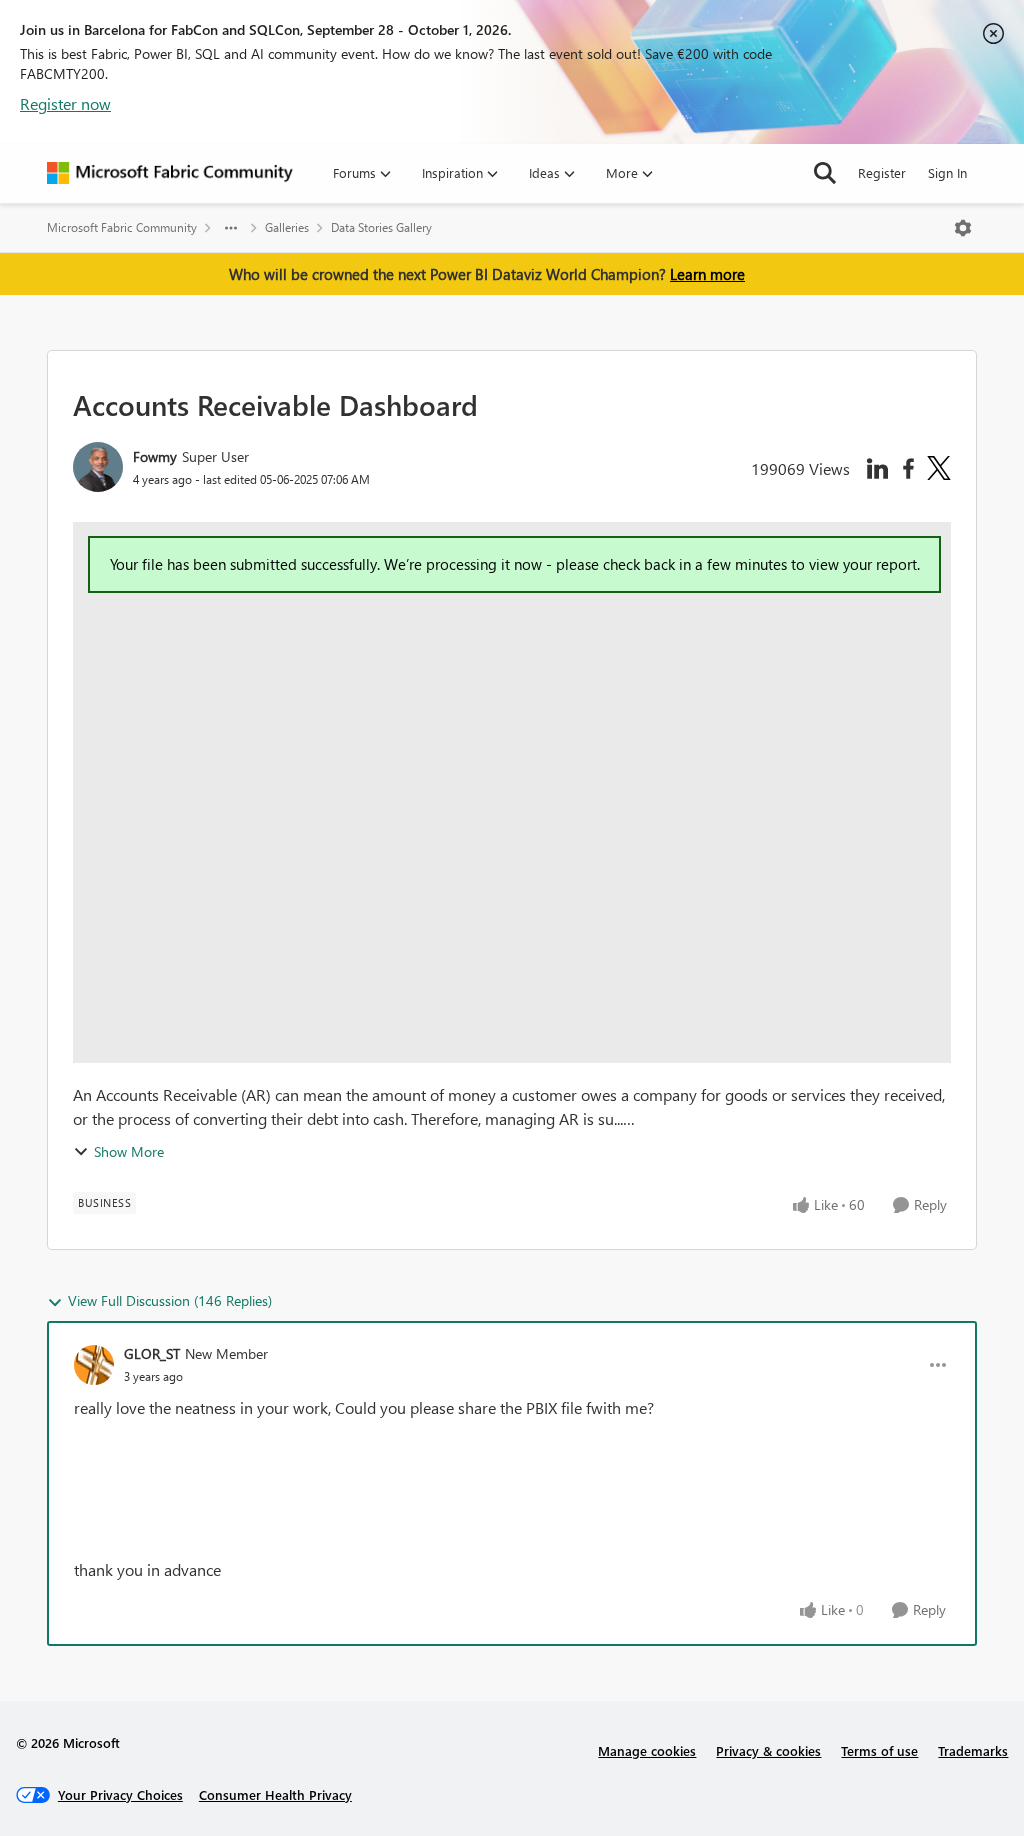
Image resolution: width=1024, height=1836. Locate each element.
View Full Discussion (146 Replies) (170, 1300)
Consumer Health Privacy (275, 1794)
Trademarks (973, 1750)
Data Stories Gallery (381, 227)
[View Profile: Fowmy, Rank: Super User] (98, 467)
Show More (129, 1151)
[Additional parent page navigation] (231, 228)
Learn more (707, 274)
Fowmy (155, 456)
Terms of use (879, 1750)
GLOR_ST (152, 1353)
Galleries (287, 227)
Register (882, 172)
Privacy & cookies (768, 1750)
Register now (65, 103)
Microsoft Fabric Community (122, 227)
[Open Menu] (963, 228)
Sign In (947, 172)
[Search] (825, 173)
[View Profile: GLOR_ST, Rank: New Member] (94, 1365)
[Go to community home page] (170, 173)
